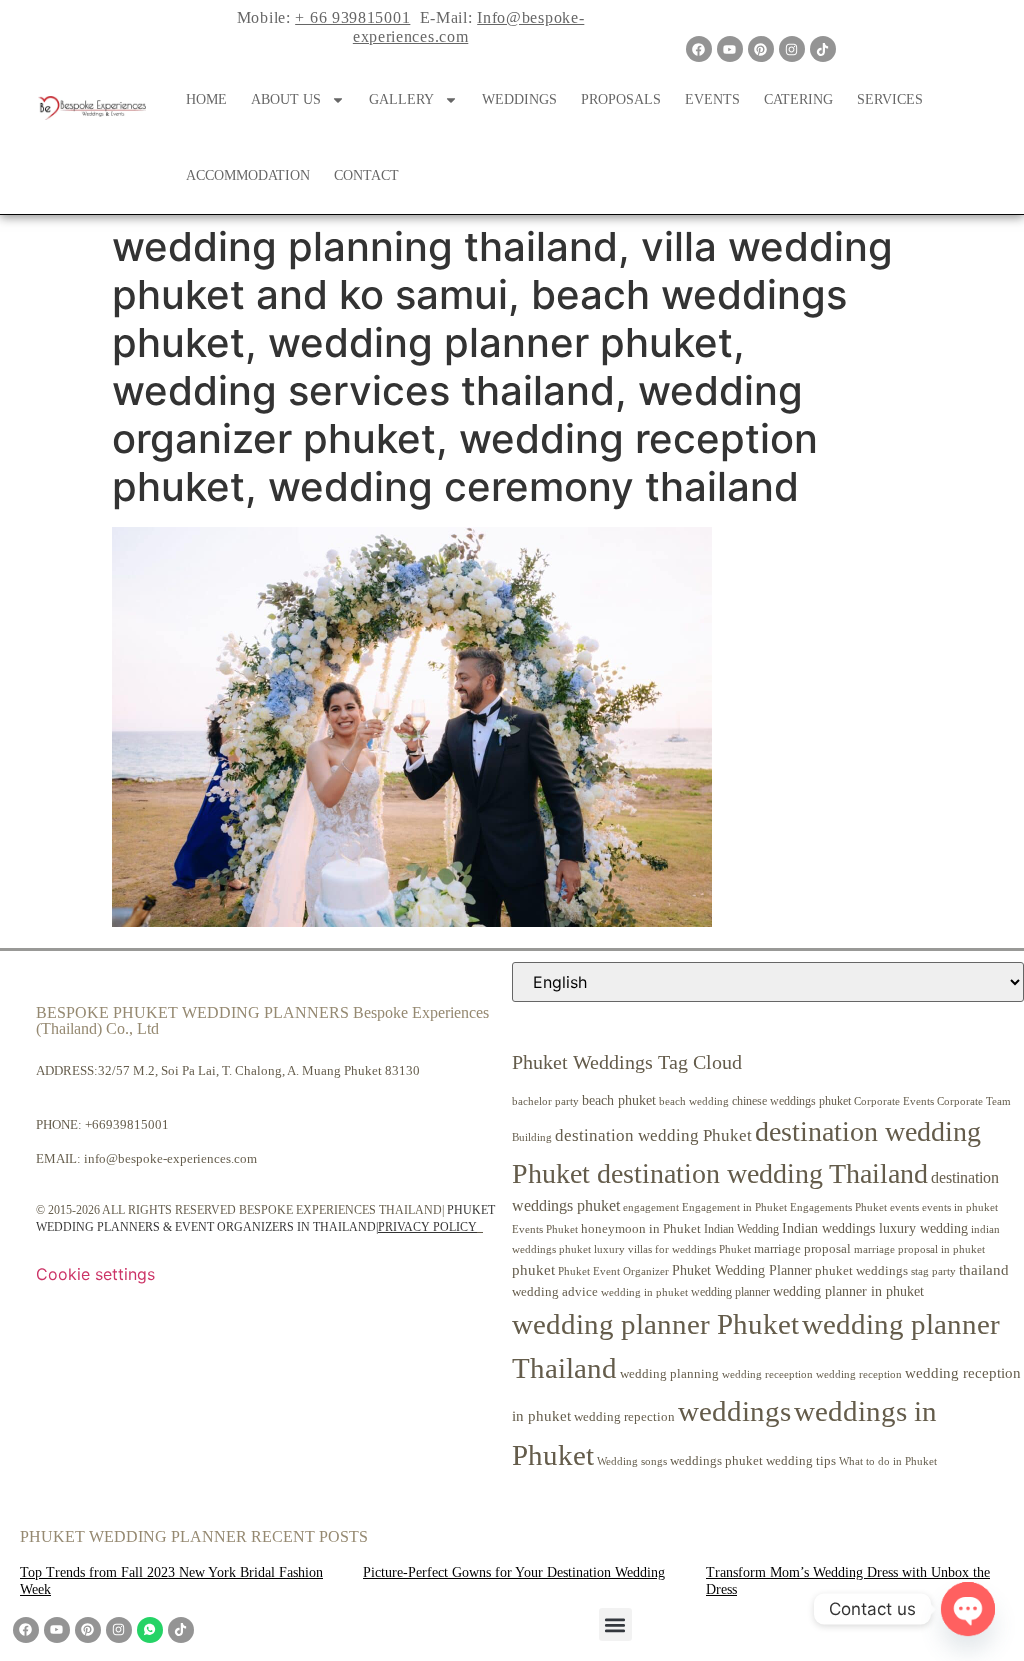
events (904, 1207)
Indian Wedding (741, 1229)
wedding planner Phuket (655, 1324)
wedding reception (859, 1374)
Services (890, 99)
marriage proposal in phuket (919, 1249)
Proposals (621, 99)
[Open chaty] (968, 1609)
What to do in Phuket (888, 1461)
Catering (798, 99)
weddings (734, 1411)
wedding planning (669, 1374)
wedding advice (555, 1291)
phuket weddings (861, 1270)
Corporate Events (894, 1101)
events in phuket (960, 1207)
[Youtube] (730, 49)
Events (712, 99)
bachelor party (545, 1101)
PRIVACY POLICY (427, 1227)
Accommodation (248, 175)
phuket (533, 1269)
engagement (651, 1207)
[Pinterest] (761, 49)
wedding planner (730, 1292)
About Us (286, 99)
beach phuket (619, 1100)
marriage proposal (802, 1248)
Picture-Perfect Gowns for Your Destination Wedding (514, 1572)
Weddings (519, 99)
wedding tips (801, 1460)
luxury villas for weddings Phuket (672, 1249)
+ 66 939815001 (352, 17)
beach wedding (694, 1101)
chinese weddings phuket (791, 1101)
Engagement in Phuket (734, 1207)
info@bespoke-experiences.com (170, 1158)
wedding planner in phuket (848, 1291)
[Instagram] (792, 49)
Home (206, 99)
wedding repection (624, 1416)
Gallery (401, 99)
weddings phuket (716, 1460)
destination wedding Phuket (653, 1135)
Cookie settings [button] (95, 1274)
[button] (615, 1624)
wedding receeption (767, 1374)
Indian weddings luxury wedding (875, 1228)
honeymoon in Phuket (641, 1228)
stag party (933, 1271)
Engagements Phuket (838, 1207)
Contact (366, 175)
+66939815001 (127, 1124)
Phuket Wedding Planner (742, 1270)
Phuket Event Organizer (613, 1271)
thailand (984, 1270)
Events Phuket (545, 1229)
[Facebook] (699, 49)
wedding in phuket (644, 1292)
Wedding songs (632, 1461)
